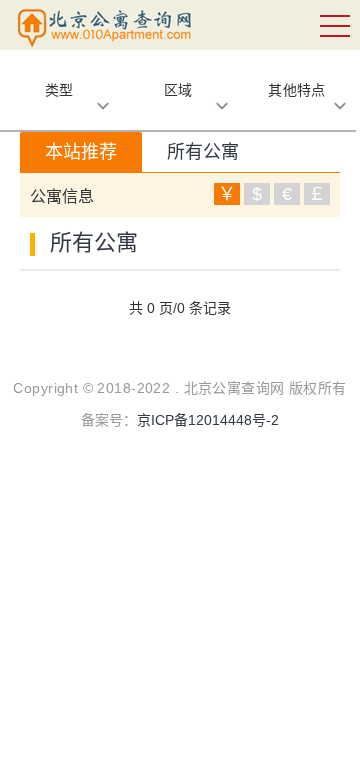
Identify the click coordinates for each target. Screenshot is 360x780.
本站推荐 (81, 152)
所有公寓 (203, 152)
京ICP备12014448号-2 (208, 420)
